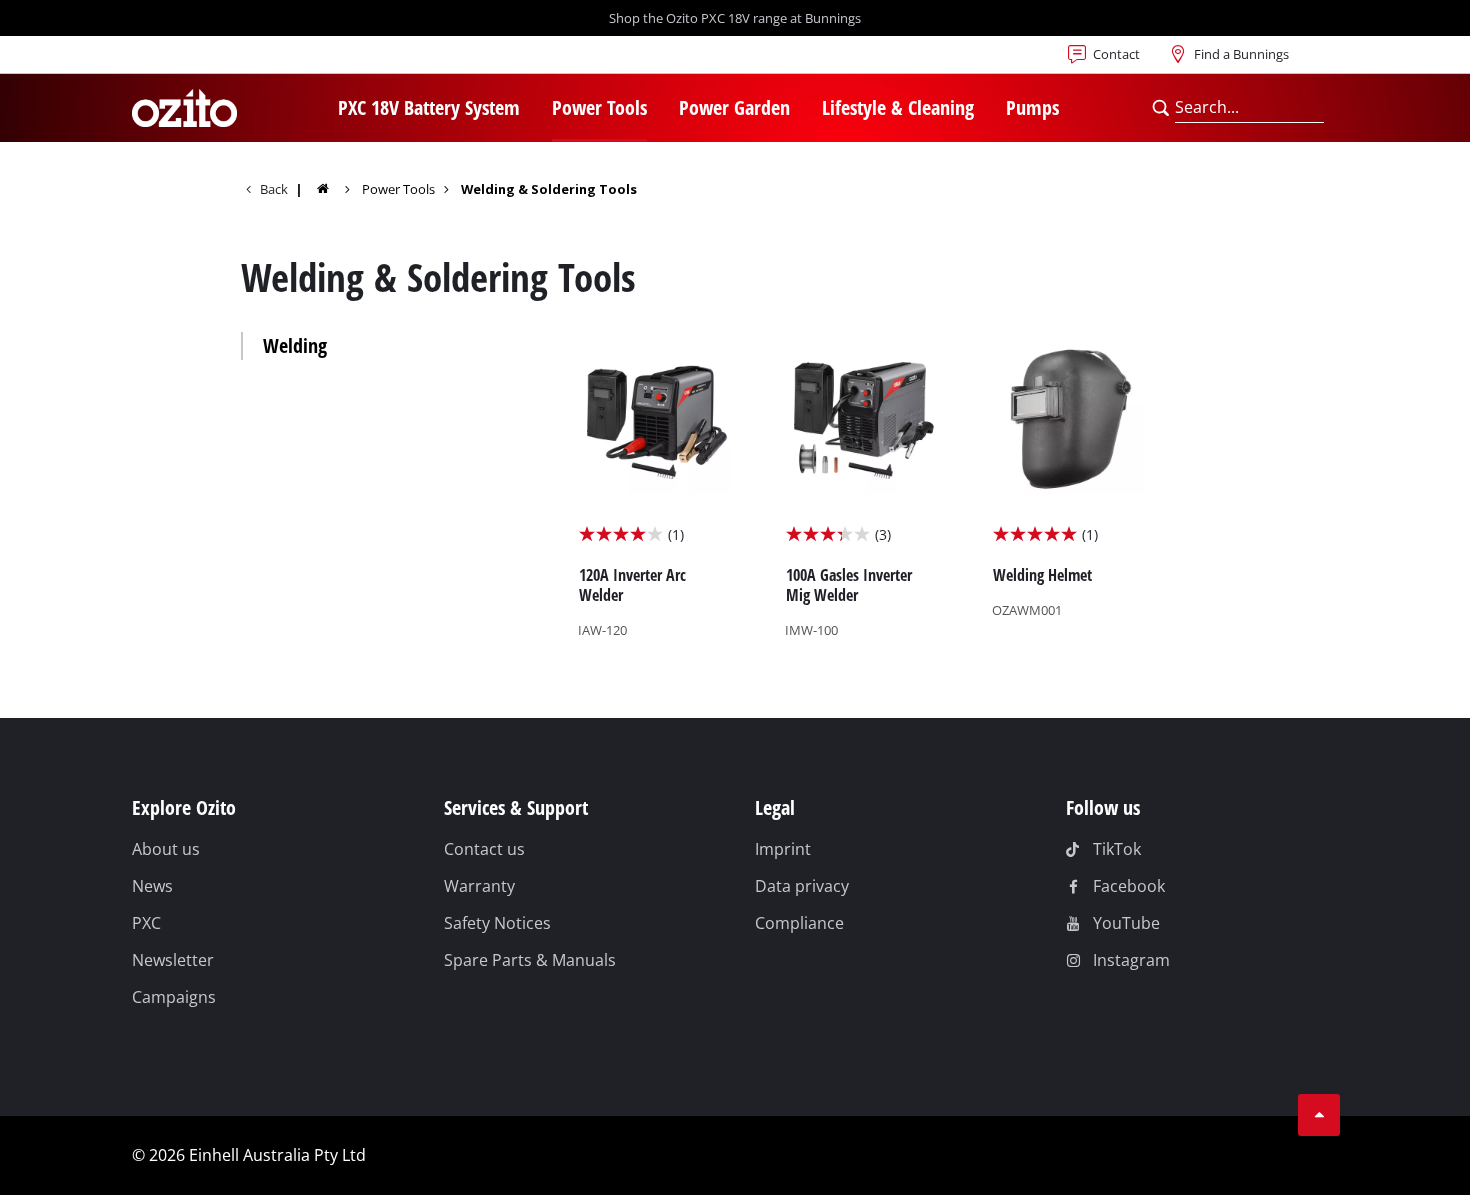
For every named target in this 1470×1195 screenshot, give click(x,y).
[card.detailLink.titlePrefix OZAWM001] (1069, 492)
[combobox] (1249, 108)
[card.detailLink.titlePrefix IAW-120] (655, 492)
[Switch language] (197, 60)
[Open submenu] (532, 110)
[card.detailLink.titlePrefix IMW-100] (862, 492)
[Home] (335, 188)
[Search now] (1160, 108)
